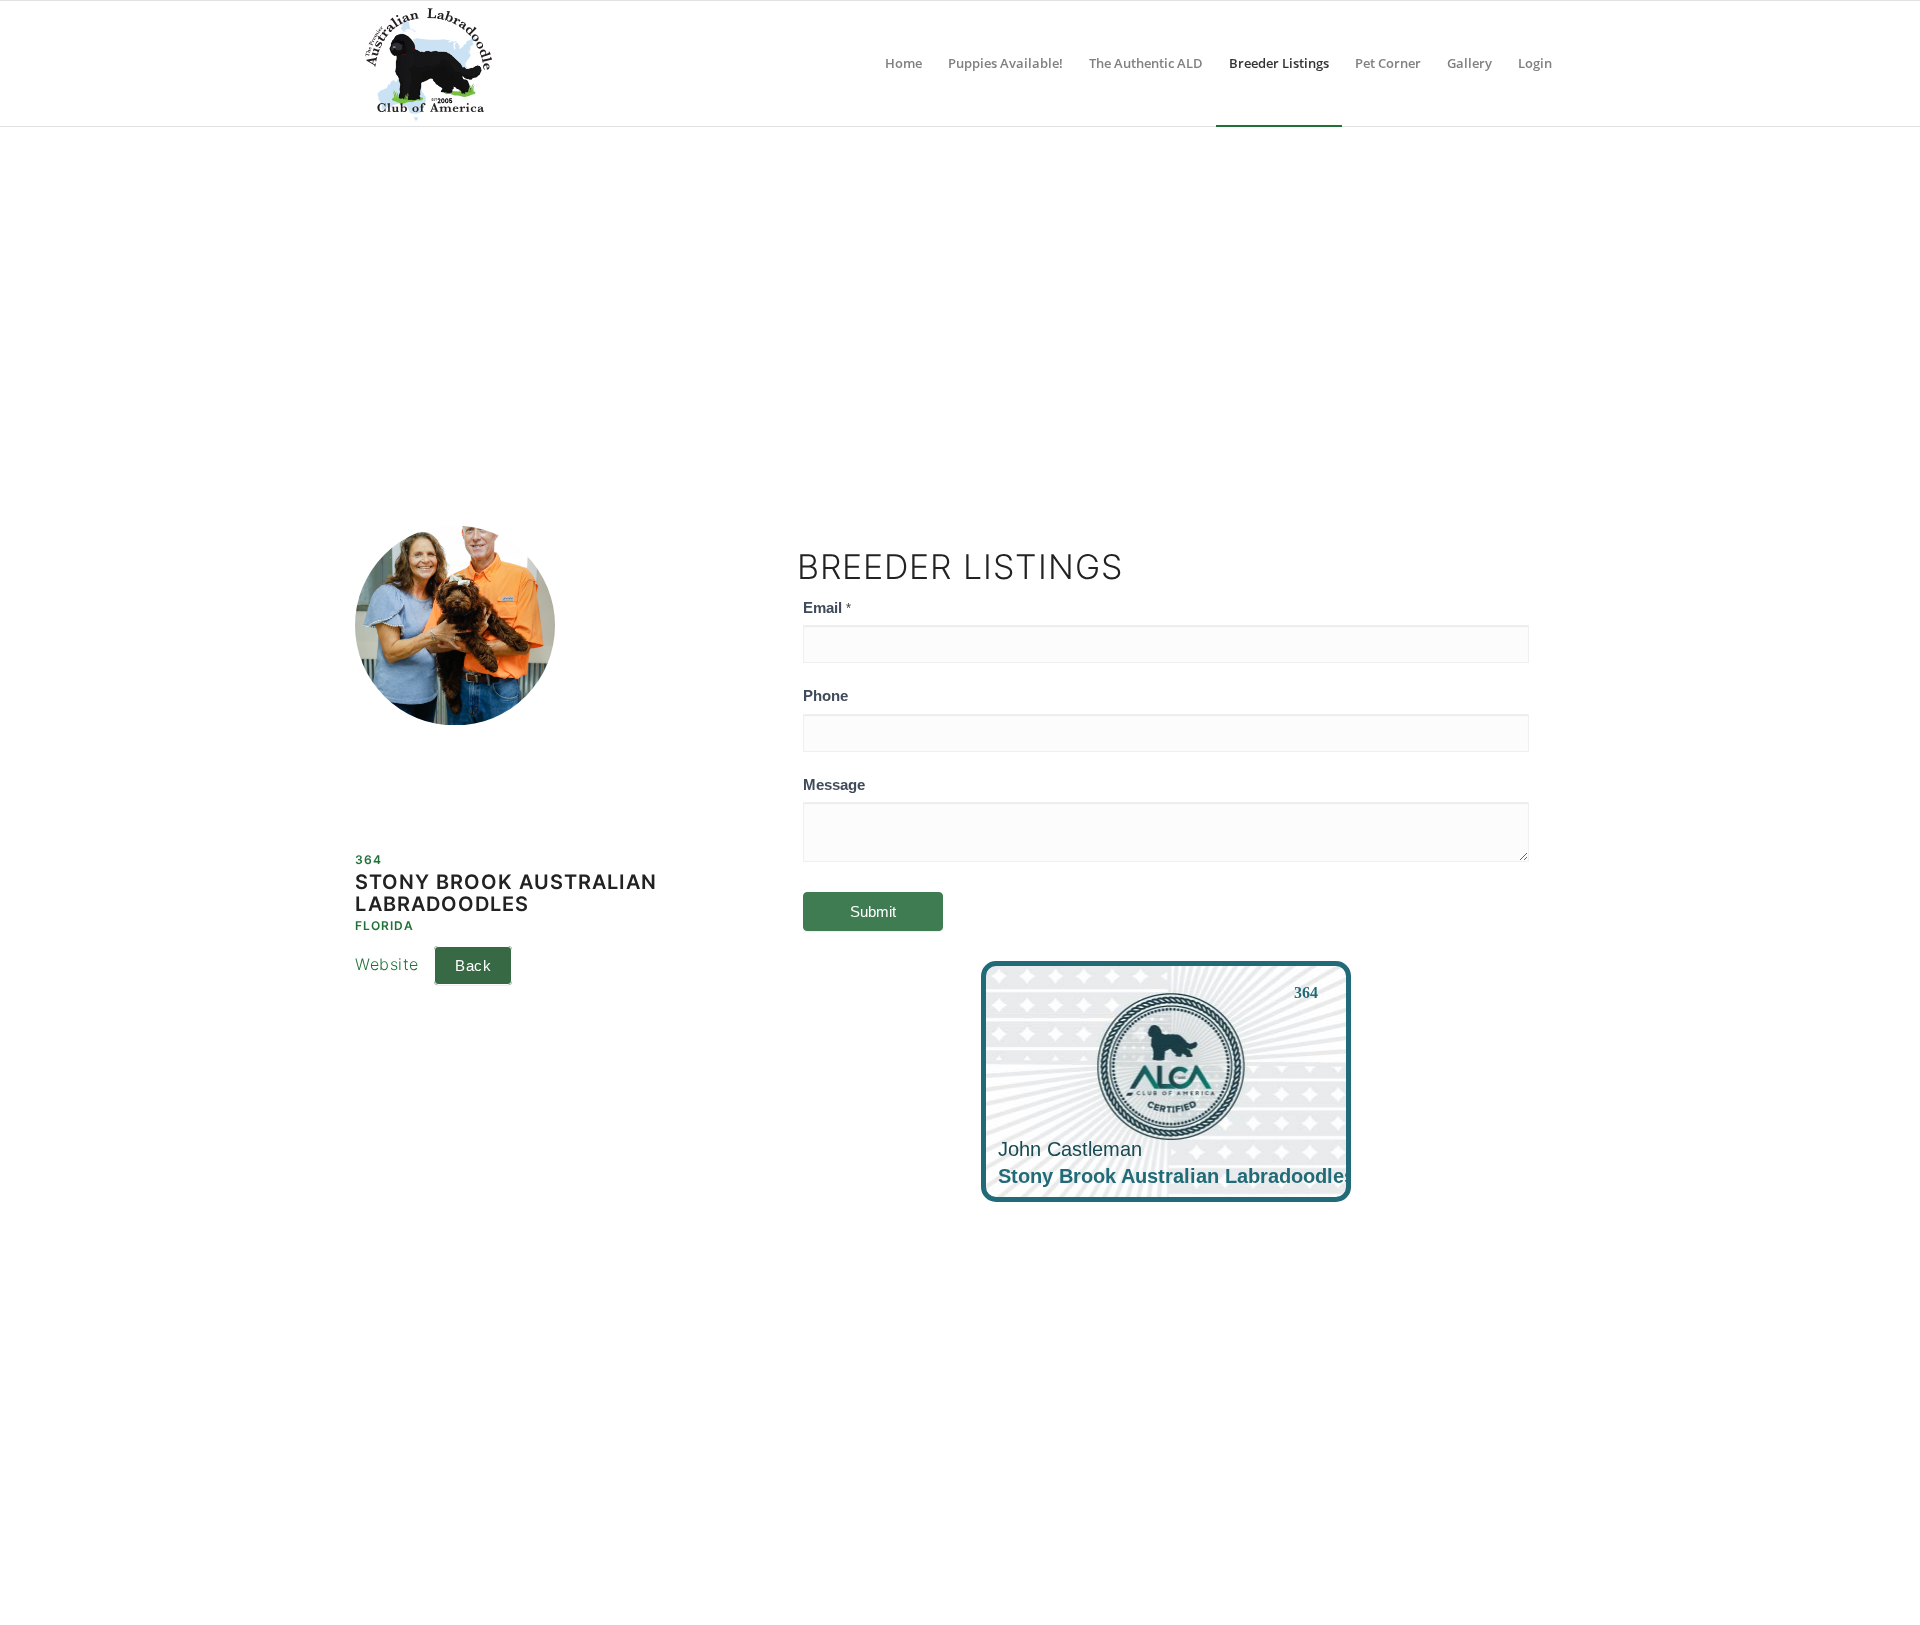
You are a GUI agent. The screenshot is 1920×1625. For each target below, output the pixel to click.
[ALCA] (428, 63)
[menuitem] (903, 63)
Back (473, 965)
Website (387, 964)
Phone (825, 696)
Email (827, 608)
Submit (873, 911)
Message (834, 785)
